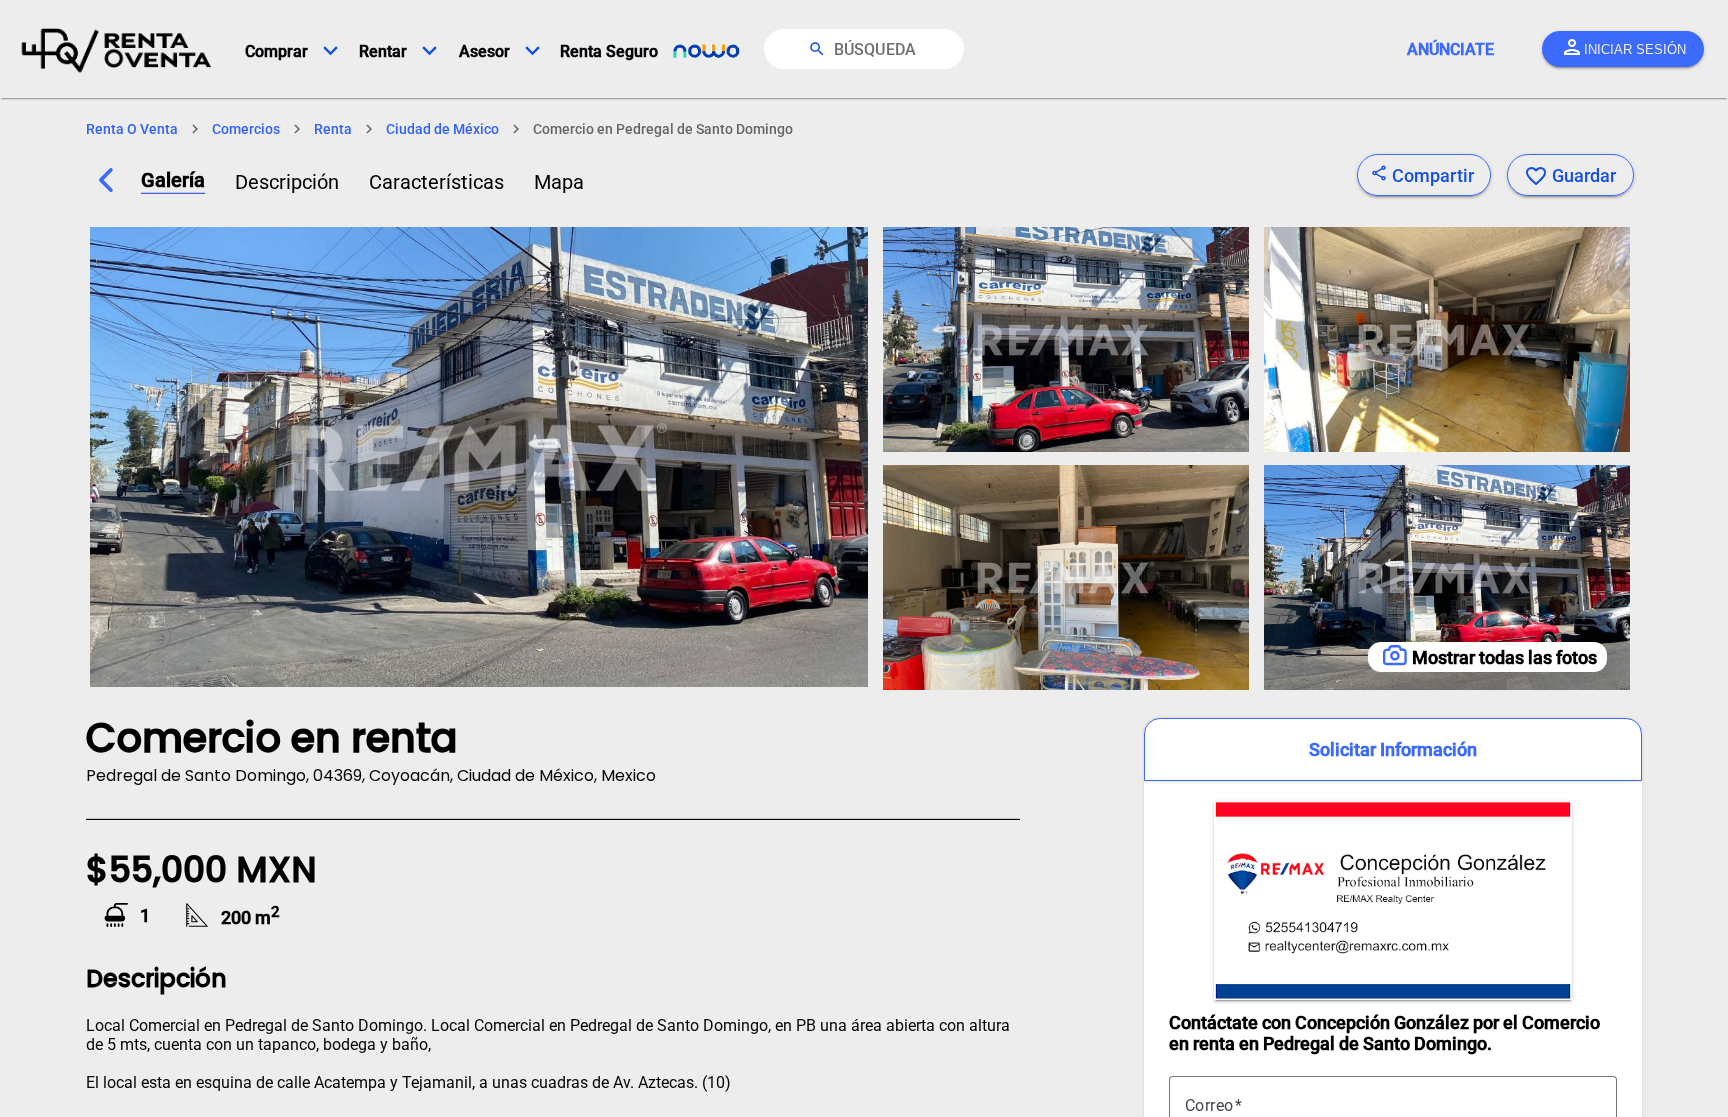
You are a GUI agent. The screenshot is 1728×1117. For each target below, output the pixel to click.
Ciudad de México (442, 129)
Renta (333, 129)
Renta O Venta (132, 129)
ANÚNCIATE (1450, 49)
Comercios (246, 129)
